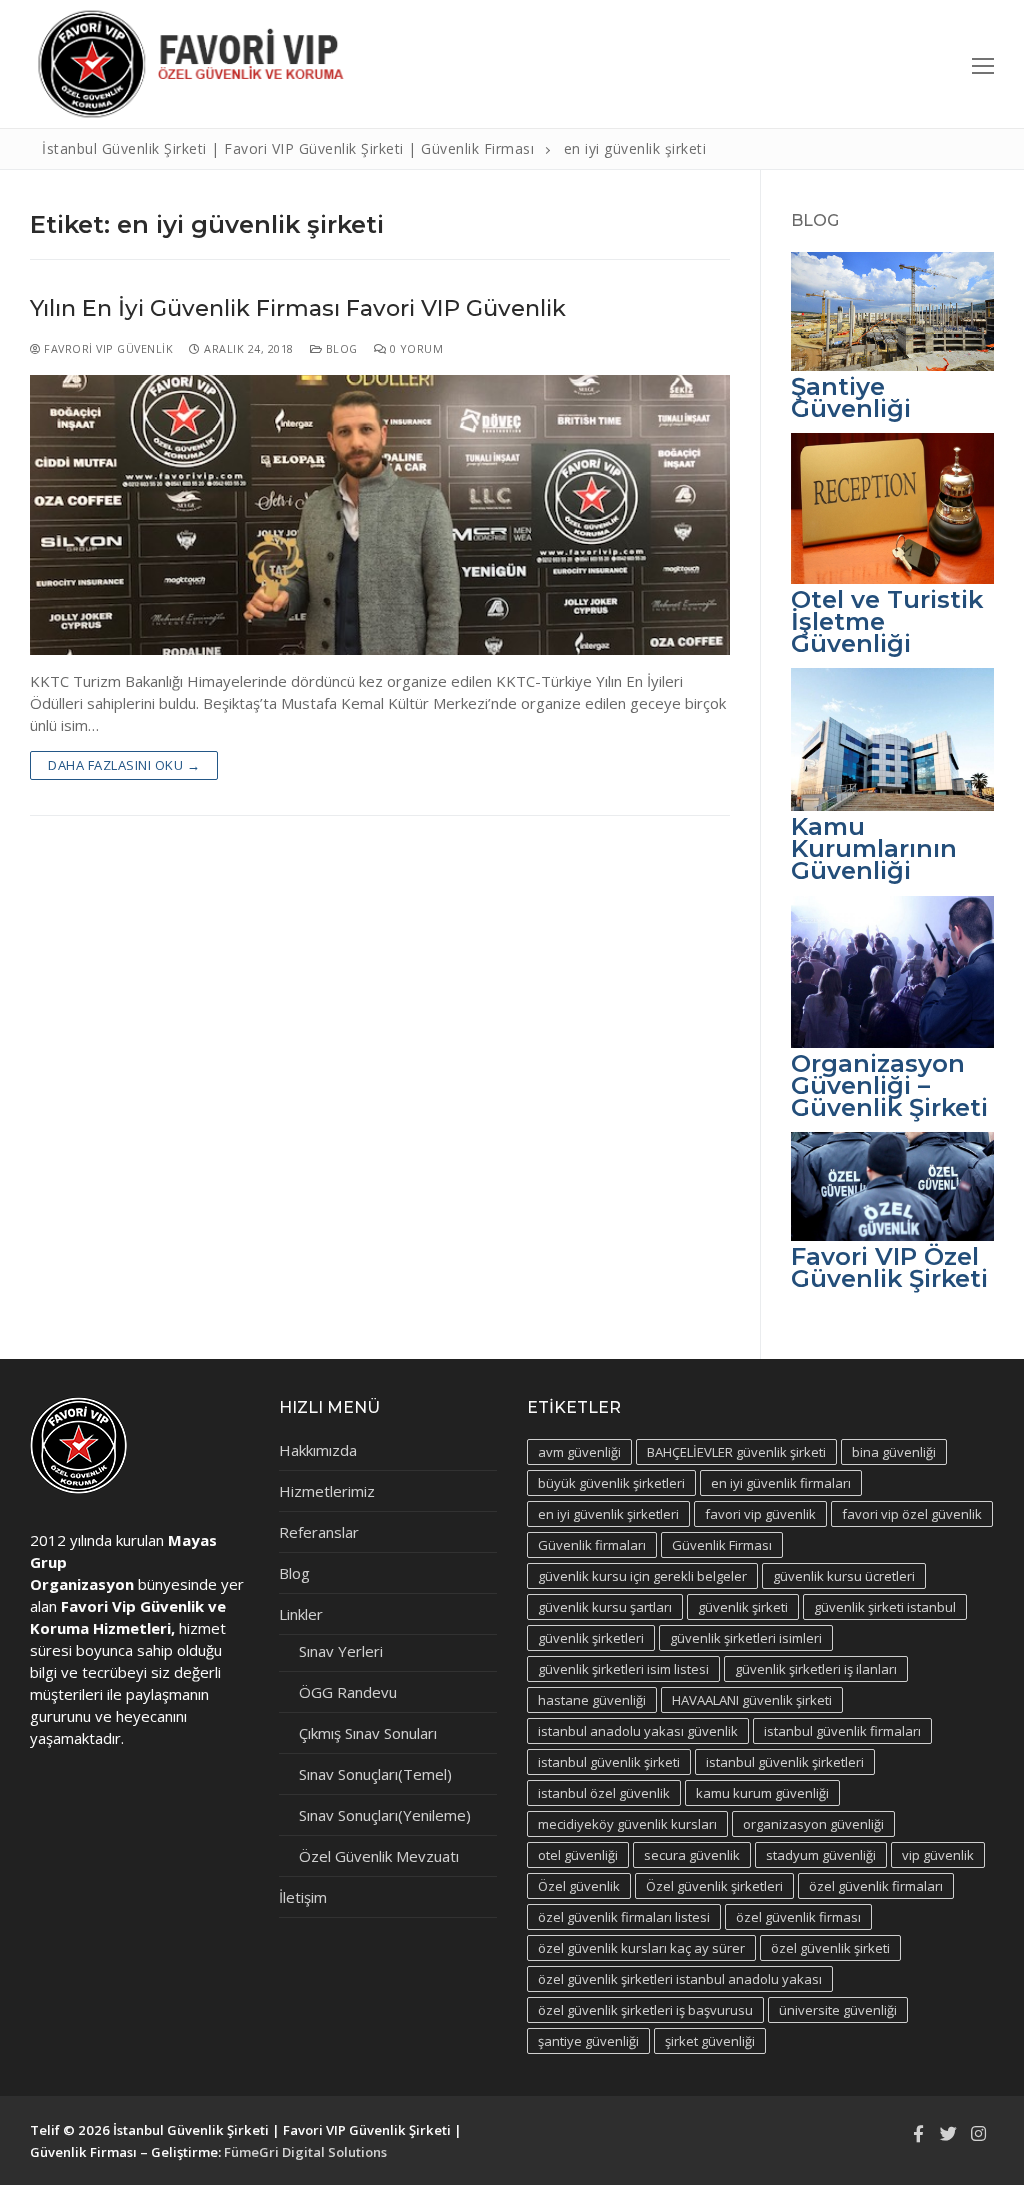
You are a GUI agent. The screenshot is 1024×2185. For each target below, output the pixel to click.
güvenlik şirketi (743, 1607)
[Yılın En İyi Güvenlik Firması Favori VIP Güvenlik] (380, 515)
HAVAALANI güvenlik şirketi (752, 1700)
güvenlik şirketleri (591, 1638)
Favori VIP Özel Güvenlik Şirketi (889, 1267)
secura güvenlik (692, 1855)
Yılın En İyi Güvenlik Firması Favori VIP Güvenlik (298, 308)
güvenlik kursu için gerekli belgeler (642, 1576)
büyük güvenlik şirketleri (611, 1483)
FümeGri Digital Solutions (305, 2152)
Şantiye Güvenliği (851, 397)
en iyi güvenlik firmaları (781, 1483)
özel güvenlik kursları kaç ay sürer (641, 1948)
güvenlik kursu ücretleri (844, 1576)
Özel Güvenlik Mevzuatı (379, 1856)
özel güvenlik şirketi (830, 1948)
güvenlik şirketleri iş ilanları (816, 1669)
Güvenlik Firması (722, 1545)
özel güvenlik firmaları (876, 1886)
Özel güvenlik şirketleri (714, 1886)
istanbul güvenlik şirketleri (785, 1762)
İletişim (303, 1897)
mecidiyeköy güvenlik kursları (627, 1824)
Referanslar (319, 1532)
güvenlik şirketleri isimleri (746, 1638)
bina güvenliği (894, 1452)
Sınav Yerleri (341, 1651)
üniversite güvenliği (838, 2010)
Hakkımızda (318, 1450)
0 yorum (414, 348)
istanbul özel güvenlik (604, 1793)
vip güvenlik (938, 1855)
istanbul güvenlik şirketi (609, 1762)
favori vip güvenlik (760, 1514)
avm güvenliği (579, 1452)
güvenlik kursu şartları (605, 1607)
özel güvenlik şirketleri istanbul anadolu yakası (680, 1979)
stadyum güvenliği (821, 1855)
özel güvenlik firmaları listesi (624, 1917)
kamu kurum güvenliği (762, 1793)
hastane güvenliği (592, 1700)
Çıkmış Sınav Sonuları (368, 1733)
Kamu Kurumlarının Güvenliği (874, 848)
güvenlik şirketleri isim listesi (623, 1669)
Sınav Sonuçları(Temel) (375, 1774)
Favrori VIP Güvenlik (107, 348)
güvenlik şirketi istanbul (885, 1607)
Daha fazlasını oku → (124, 765)
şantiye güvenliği (588, 2041)
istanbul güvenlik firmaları (842, 1731)
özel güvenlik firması (798, 1917)
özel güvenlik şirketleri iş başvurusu (645, 2010)
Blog (340, 348)
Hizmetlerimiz (327, 1491)
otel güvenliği (578, 1855)
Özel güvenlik (579, 1886)
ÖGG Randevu (348, 1692)
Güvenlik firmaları (592, 1545)
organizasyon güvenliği (813, 1824)
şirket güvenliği (710, 2041)
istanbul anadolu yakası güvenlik (638, 1731)
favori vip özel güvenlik (912, 1514)
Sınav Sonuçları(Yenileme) (385, 1815)
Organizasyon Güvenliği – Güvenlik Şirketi (889, 1085)
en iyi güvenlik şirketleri (608, 1514)
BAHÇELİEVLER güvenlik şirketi (736, 1452)
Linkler (301, 1614)
